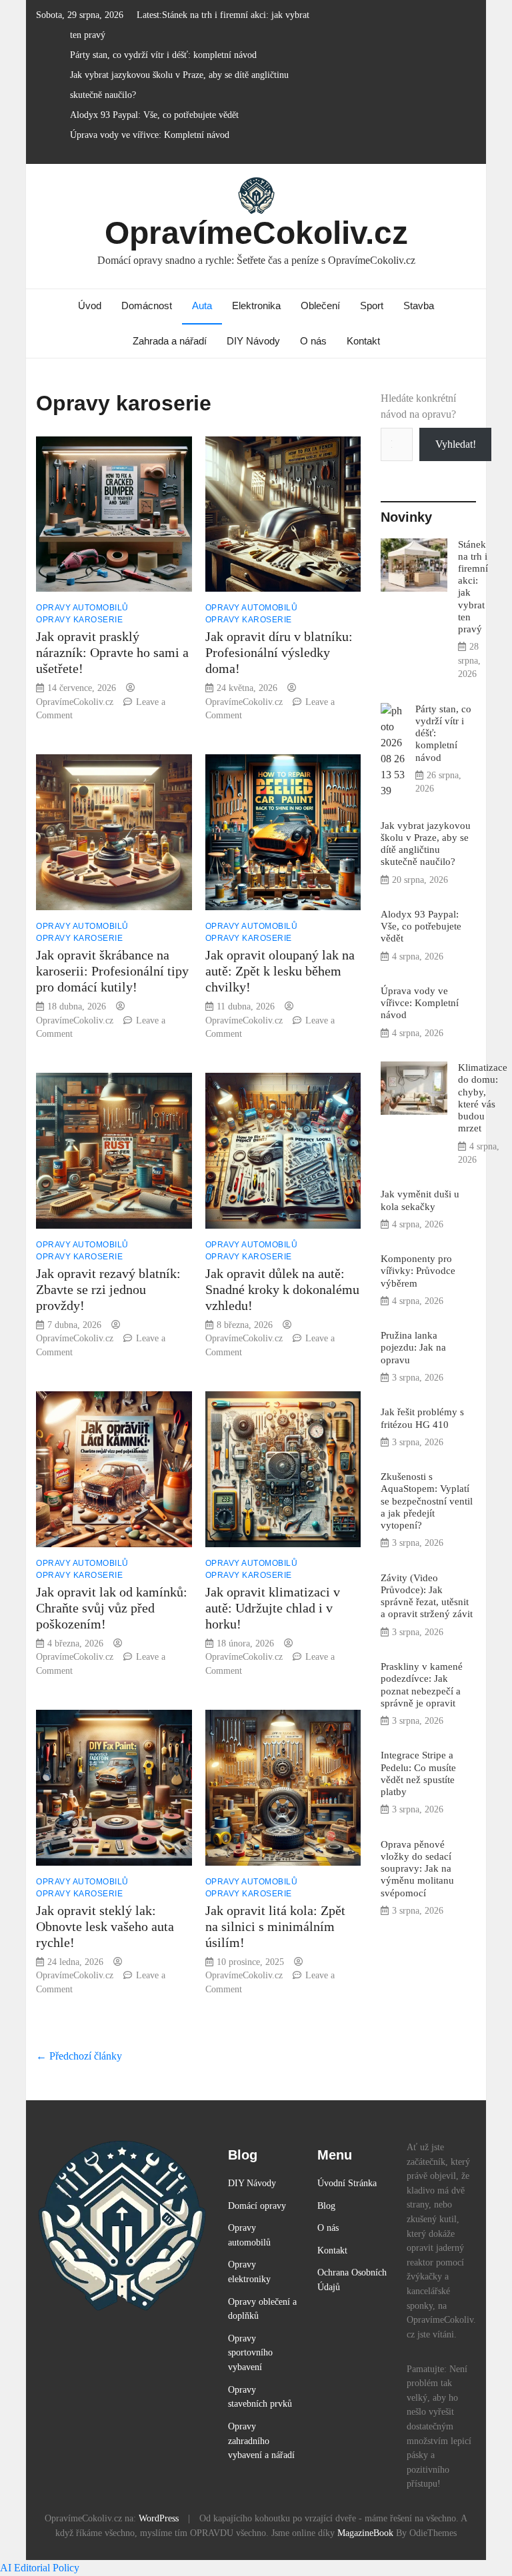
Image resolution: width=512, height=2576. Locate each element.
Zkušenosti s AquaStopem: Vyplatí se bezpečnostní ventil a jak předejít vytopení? (427, 1501)
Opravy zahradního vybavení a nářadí (261, 2440)
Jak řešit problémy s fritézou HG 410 (422, 1418)
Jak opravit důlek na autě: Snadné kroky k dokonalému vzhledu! (282, 1289)
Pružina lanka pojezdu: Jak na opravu (413, 1347)
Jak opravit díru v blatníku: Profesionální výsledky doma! (279, 652)
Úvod (90, 306)
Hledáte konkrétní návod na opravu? (418, 406)
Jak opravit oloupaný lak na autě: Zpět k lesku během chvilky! (280, 971)
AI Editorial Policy (40, 2568)
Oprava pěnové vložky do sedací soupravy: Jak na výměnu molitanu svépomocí (417, 1868)
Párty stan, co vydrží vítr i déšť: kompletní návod (163, 55)
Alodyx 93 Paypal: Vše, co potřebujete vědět (154, 115)
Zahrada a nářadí (170, 341)
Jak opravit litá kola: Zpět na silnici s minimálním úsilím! (275, 1926)
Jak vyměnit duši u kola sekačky (420, 1200)
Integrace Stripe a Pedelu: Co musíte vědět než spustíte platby (418, 1773)
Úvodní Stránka (347, 2183)
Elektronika (256, 306)
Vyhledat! (456, 444)
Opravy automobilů (82, 608)
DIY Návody (253, 341)
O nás (313, 341)
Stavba (419, 306)
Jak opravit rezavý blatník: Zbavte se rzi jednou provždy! (108, 1289)
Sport (372, 306)
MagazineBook (365, 2533)
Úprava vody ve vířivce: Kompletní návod (150, 135)
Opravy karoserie (79, 620)
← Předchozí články (79, 2056)
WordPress (159, 2518)
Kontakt (363, 341)
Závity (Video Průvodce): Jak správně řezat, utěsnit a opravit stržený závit (427, 1596)
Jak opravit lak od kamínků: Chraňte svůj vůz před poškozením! (112, 1608)
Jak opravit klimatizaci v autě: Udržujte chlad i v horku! (273, 1608)
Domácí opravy (257, 2206)
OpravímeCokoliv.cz (256, 233)
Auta (202, 306)
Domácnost (147, 306)
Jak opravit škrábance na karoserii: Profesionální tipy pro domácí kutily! (112, 971)
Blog (326, 2206)
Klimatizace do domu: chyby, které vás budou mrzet (483, 1097)
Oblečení (320, 306)
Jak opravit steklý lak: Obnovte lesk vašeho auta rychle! (105, 1926)
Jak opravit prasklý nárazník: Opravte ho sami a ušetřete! (112, 652)
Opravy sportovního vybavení (250, 2352)
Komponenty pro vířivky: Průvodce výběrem (418, 1270)
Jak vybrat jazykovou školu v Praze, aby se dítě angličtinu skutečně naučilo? (426, 844)
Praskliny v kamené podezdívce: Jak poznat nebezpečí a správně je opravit (422, 1684)
